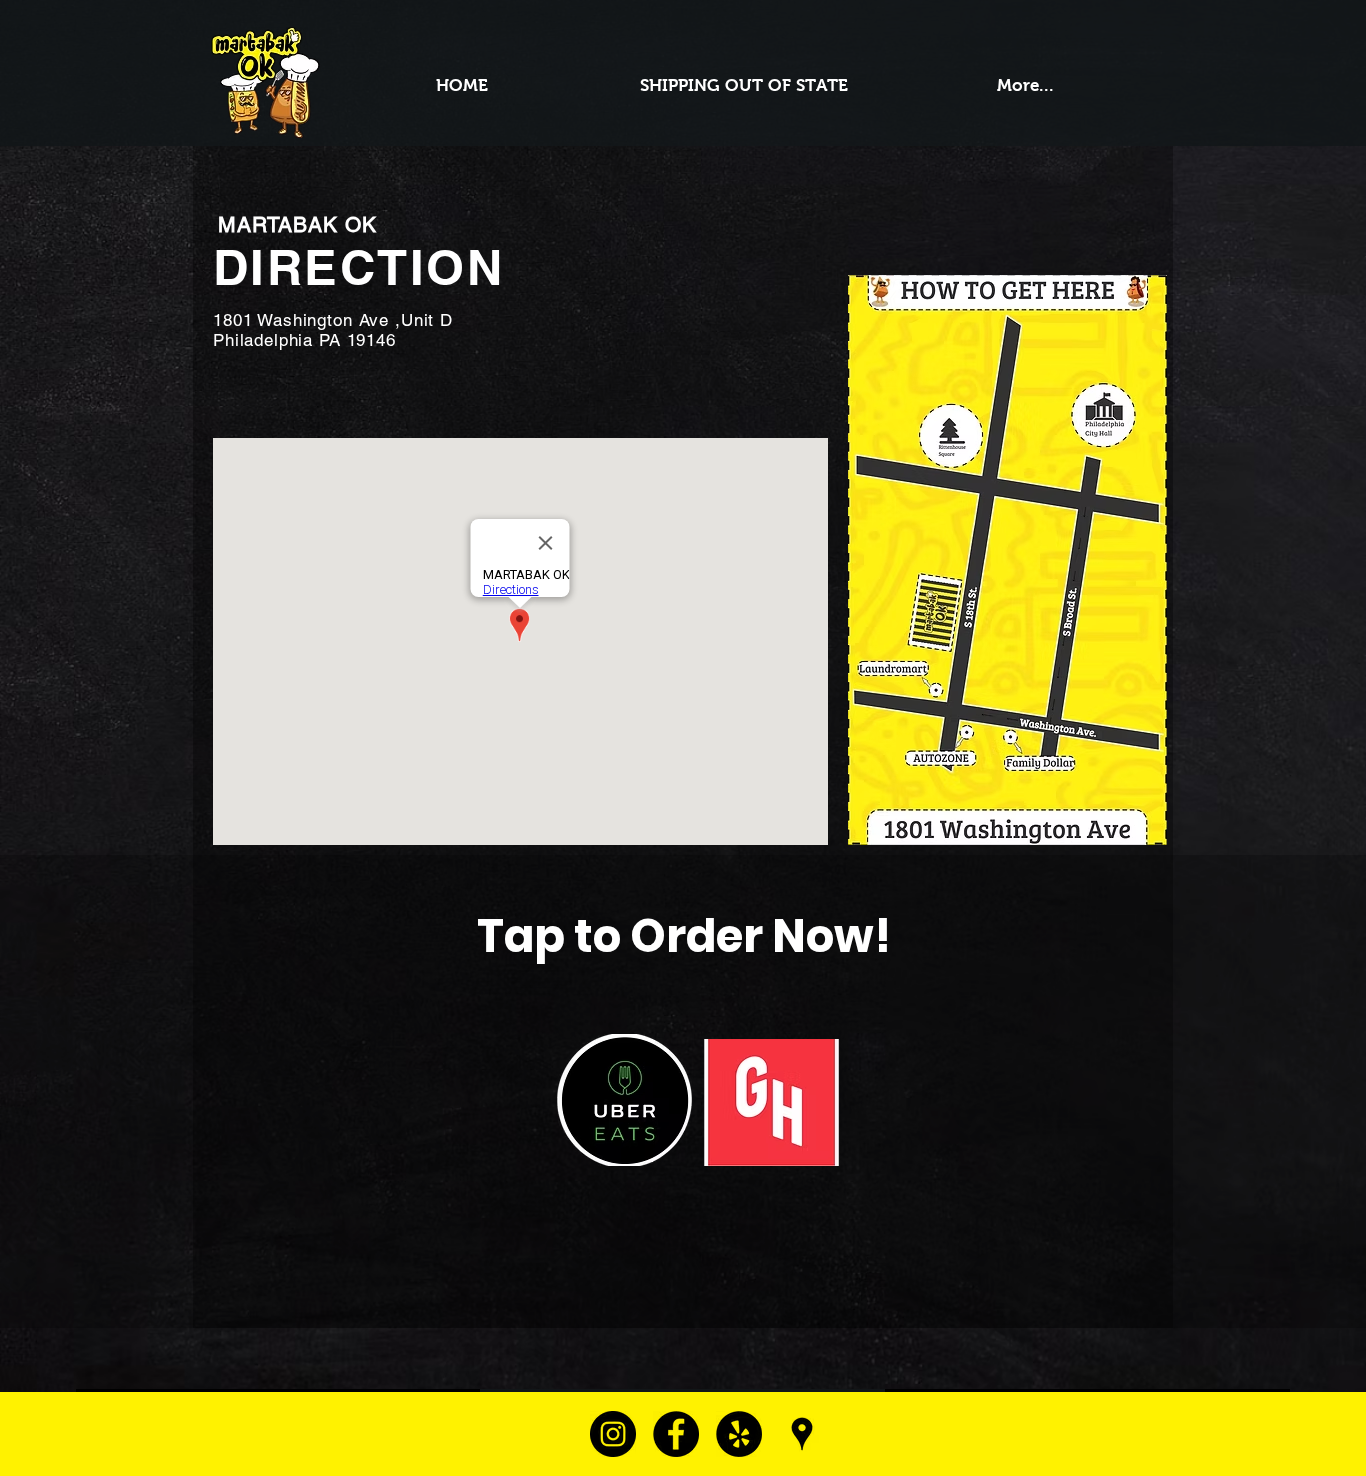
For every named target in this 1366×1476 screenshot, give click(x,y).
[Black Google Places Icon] (802, 1434)
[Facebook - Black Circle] (676, 1434)
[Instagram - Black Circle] (613, 1434)
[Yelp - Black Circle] (739, 1434)
